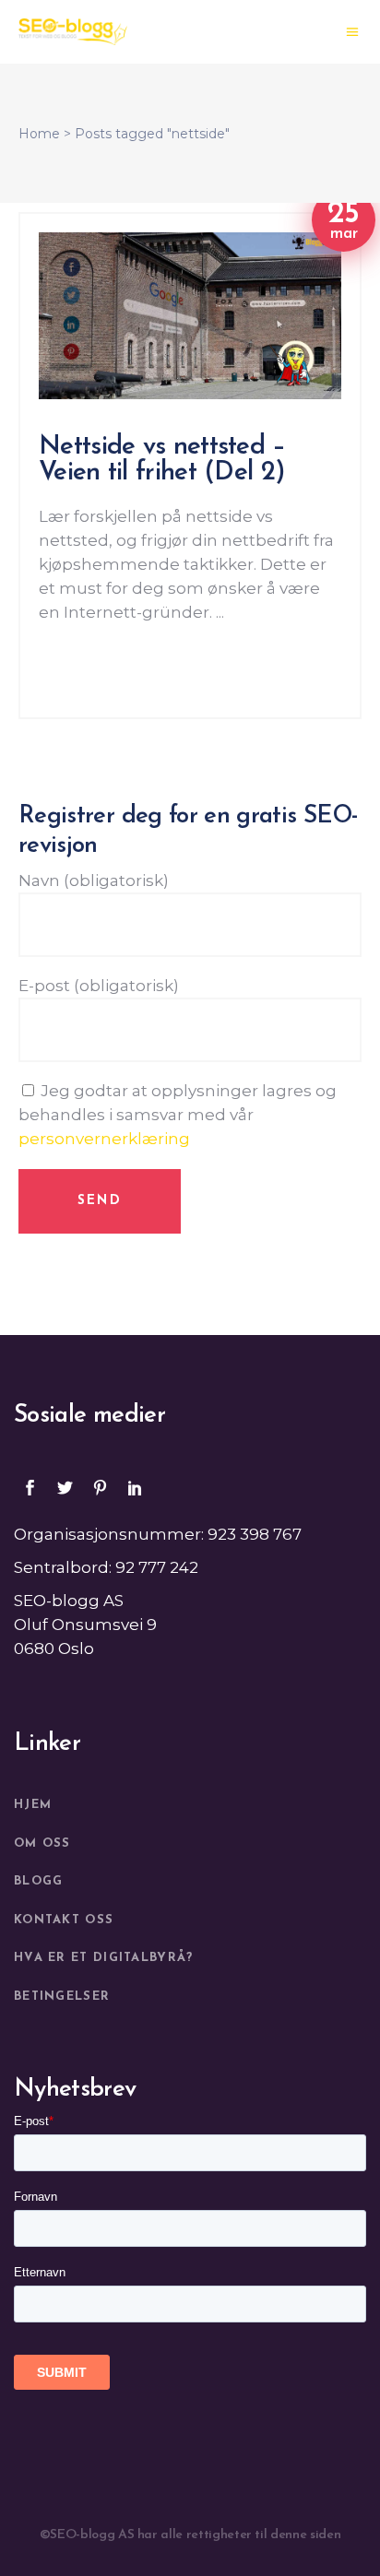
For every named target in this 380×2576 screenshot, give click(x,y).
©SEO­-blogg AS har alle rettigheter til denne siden (190, 2535)
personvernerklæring (104, 1139)
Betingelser (62, 1997)
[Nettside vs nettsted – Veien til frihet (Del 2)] (190, 316)
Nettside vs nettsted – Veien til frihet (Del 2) (162, 460)
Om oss (42, 1843)
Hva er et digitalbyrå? (104, 1958)
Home (39, 134)
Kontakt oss (64, 1920)
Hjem (33, 1805)
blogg (39, 1881)
